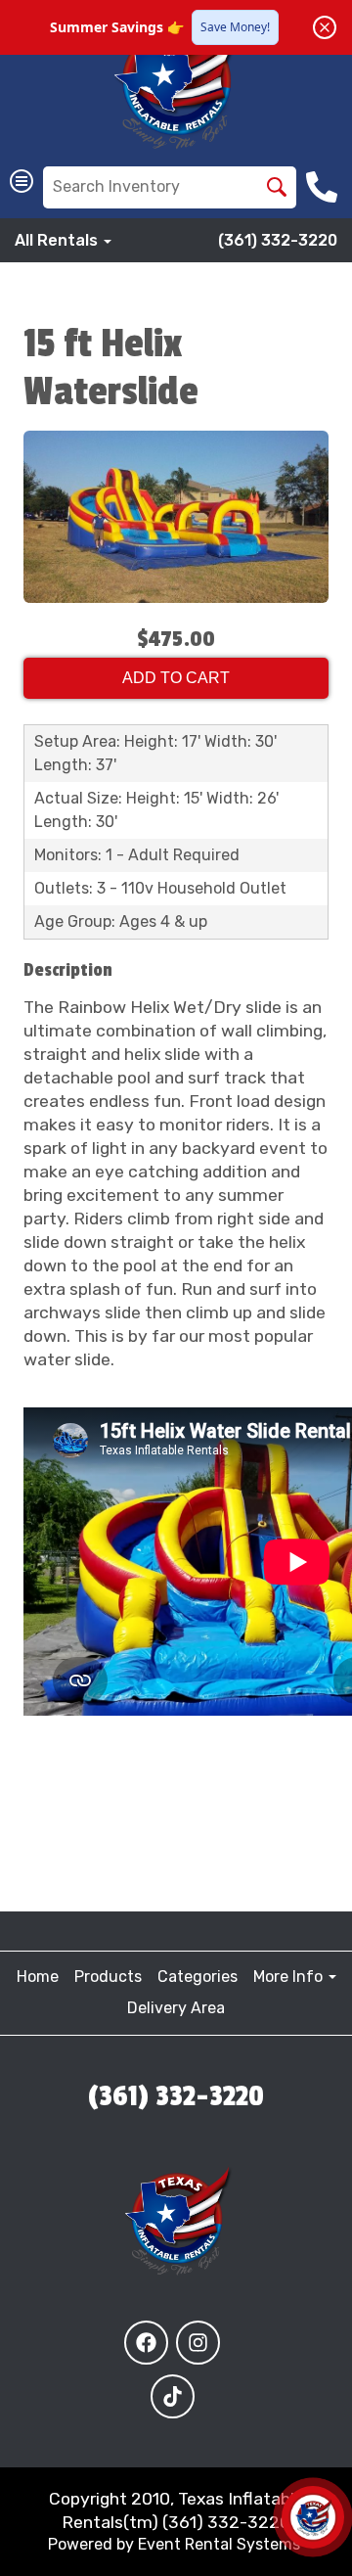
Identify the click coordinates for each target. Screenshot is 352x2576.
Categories (198, 1977)
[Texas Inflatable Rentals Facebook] (146, 2343)
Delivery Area (176, 2008)
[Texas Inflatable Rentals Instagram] (198, 2343)
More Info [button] (290, 1977)
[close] (325, 27)
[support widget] (313, 2517)
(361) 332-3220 (278, 240)
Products (108, 1977)
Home (38, 1977)
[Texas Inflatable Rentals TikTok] (173, 2396)
